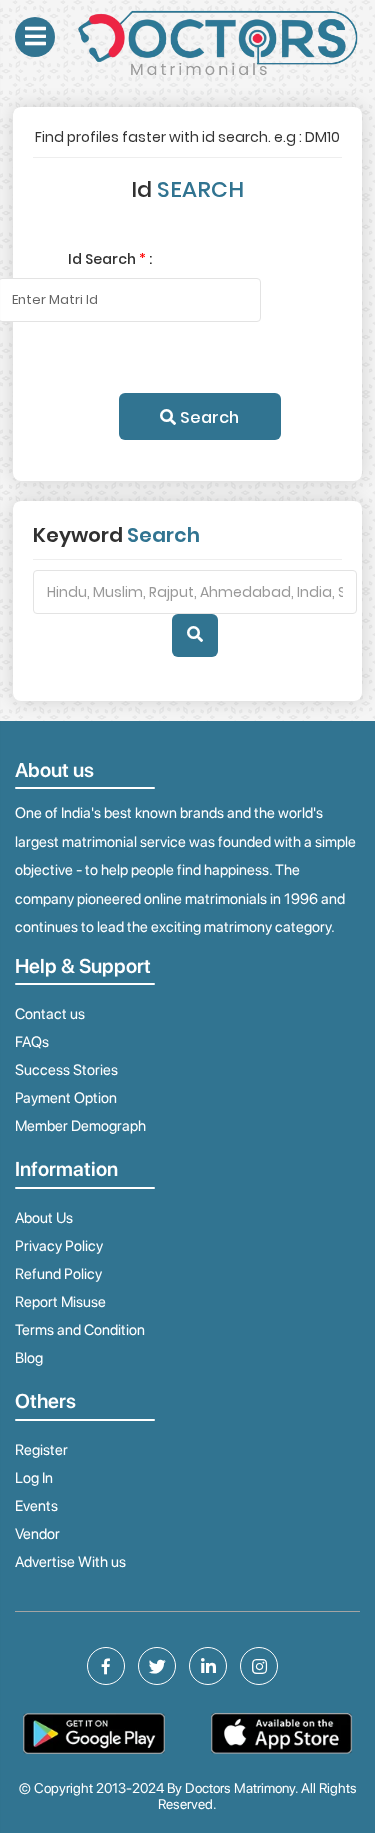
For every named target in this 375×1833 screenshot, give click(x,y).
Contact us (50, 1014)
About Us (44, 1218)
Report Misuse (60, 1302)
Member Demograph (80, 1126)
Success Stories (66, 1070)
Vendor (37, 1534)
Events (36, 1506)
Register (41, 1450)
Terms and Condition (80, 1330)
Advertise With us (70, 1562)
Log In (34, 1478)
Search (207, 417)
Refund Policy (58, 1274)
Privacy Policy (59, 1246)
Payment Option (66, 1098)
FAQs (32, 1042)
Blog (29, 1358)
